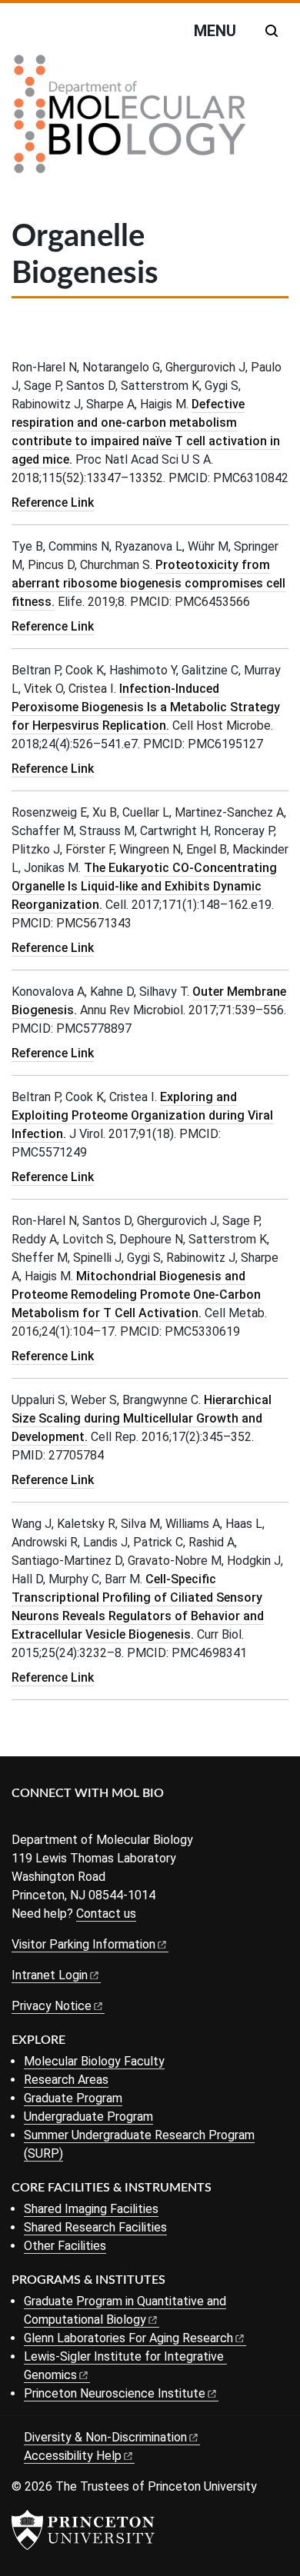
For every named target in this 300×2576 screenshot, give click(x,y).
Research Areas (66, 2080)
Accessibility (73, 2456)
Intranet (50, 1975)
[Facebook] (21, 1819)
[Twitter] (44, 1819)
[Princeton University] (83, 2530)
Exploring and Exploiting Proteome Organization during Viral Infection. (142, 1115)
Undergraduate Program (88, 2117)
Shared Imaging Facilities (91, 2209)
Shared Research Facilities (95, 2227)
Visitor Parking (83, 1944)
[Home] (130, 120)
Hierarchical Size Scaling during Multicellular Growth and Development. (142, 1418)
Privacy (52, 2006)
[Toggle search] (272, 31)
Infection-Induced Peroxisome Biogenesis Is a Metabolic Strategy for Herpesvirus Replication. (146, 707)
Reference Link (53, 503)
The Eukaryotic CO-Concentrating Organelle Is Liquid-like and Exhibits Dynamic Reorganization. (144, 886)
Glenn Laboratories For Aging (128, 2338)
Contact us (106, 1914)
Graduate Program (73, 2098)
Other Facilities (65, 2246)
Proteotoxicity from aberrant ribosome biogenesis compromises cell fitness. (148, 583)
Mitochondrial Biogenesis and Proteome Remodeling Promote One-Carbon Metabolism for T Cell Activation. (136, 1295)
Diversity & (105, 2437)
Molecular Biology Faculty (94, 2061)
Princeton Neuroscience (115, 2393)
